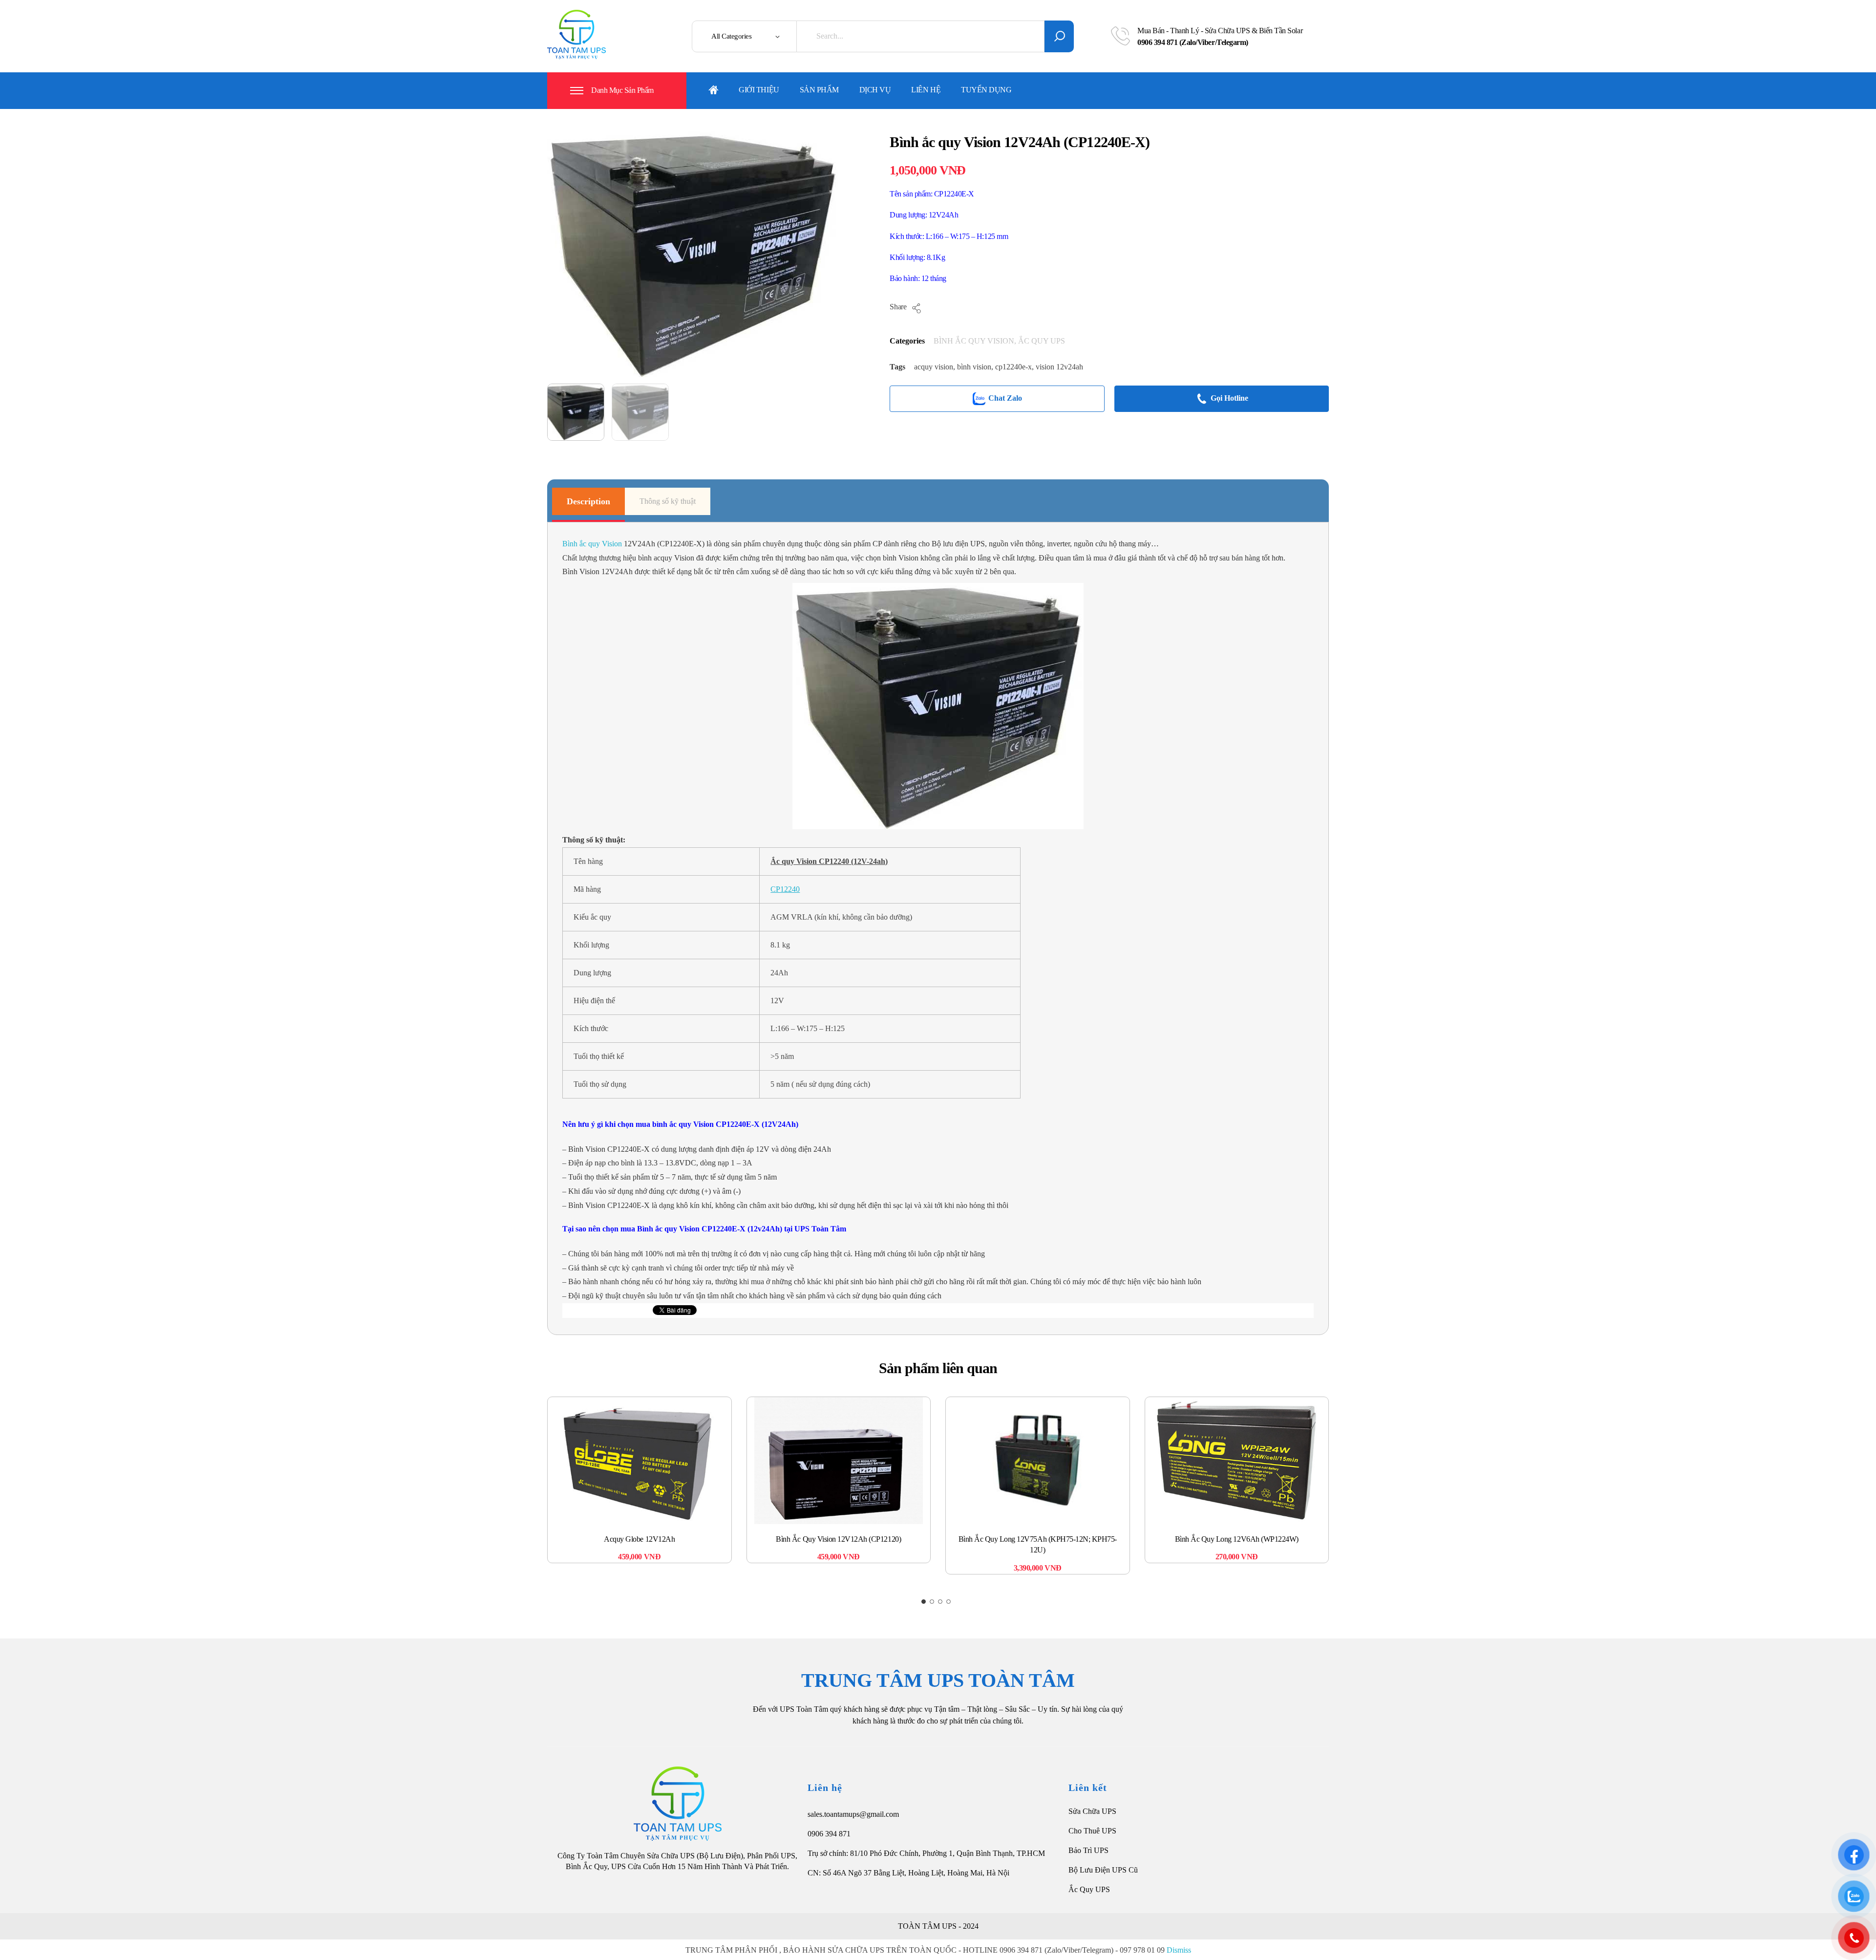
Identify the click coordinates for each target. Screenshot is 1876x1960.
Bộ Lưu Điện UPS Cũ (1103, 1870)
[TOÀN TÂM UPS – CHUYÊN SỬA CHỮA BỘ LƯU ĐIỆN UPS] (576, 34)
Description (588, 501)
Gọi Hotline (1229, 398)
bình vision (974, 367)
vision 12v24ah (1059, 367)
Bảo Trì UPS (1088, 1850)
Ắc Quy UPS (1089, 1889)
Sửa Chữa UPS (1092, 1811)
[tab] (588, 501)
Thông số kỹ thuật (668, 501)
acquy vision (934, 367)
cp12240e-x (1013, 367)
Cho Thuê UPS (1092, 1831)
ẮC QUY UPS (1042, 341)
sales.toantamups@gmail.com (853, 1814)
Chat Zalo (1005, 398)
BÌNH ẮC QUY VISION (974, 341)
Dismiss (1179, 1950)
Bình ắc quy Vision (592, 544)
